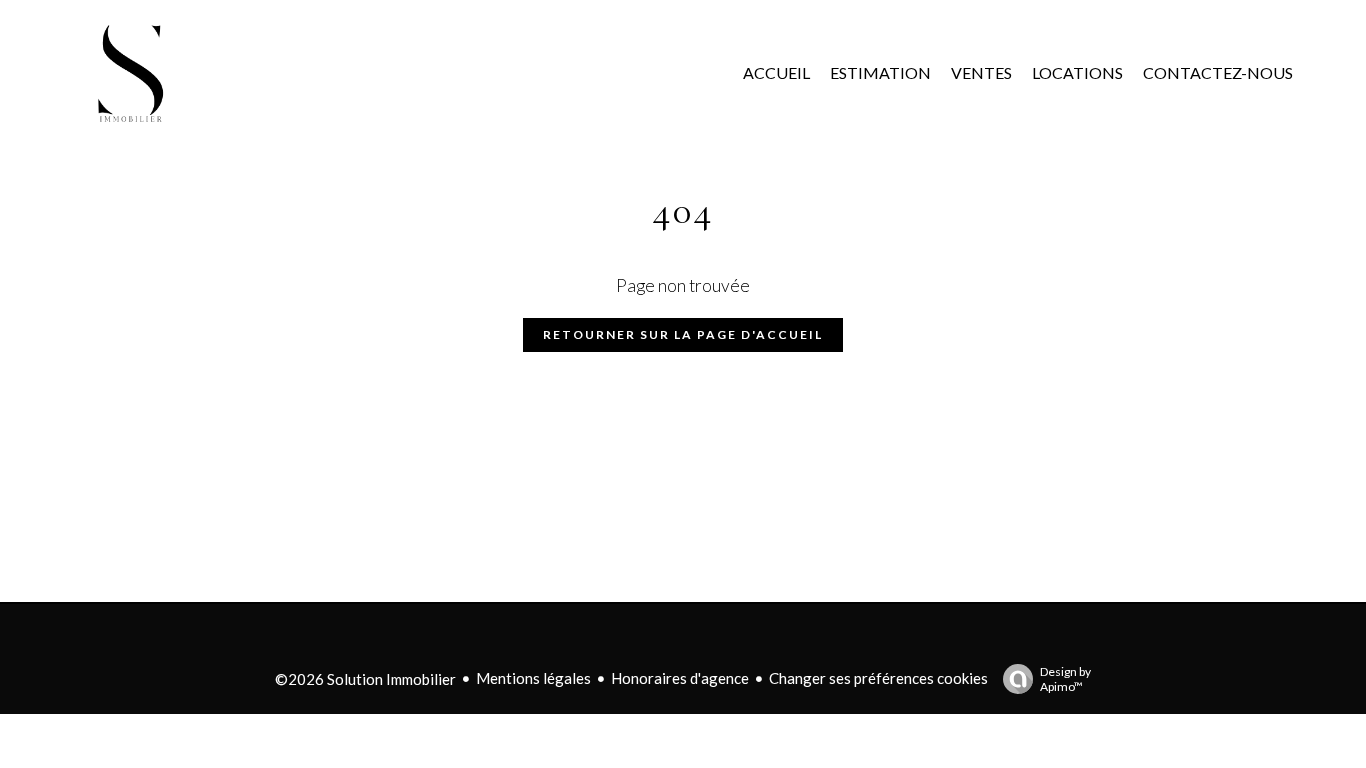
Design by (1065, 679)
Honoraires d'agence (680, 678)
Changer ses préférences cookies (878, 678)
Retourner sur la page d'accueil (683, 334)
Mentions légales (533, 678)
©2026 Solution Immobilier (365, 679)
